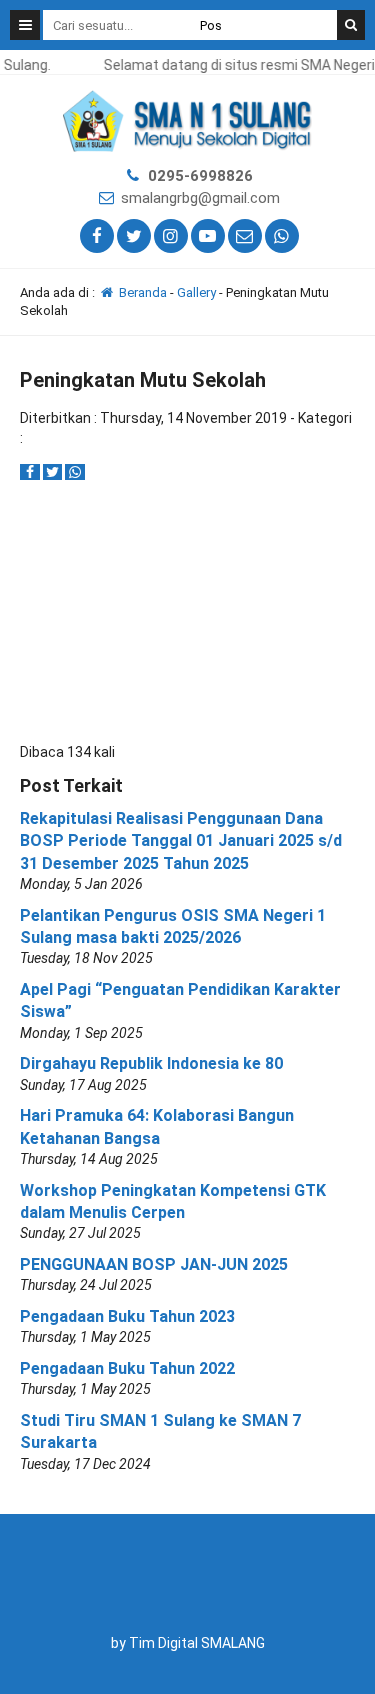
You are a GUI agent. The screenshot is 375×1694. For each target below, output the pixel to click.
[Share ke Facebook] (31, 472)
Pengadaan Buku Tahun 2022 (127, 1368)
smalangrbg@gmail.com (200, 198)
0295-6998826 (200, 176)
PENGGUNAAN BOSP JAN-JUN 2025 (154, 1264)
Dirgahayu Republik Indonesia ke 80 (151, 1063)
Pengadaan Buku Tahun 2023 (127, 1316)
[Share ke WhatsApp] (75, 472)
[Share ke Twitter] (54, 472)
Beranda (141, 292)
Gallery (196, 292)
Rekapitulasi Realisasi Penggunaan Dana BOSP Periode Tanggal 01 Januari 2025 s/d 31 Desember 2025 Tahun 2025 (181, 841)
